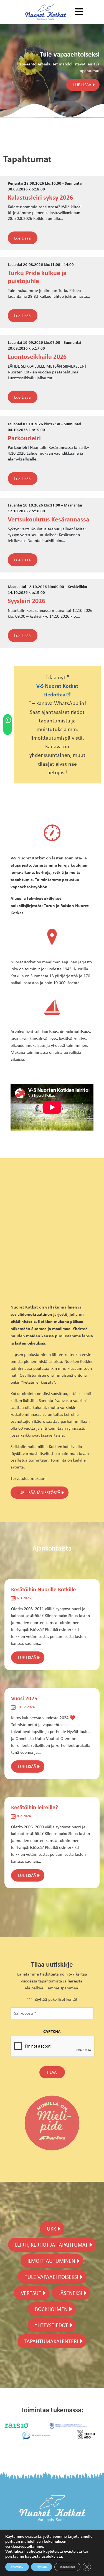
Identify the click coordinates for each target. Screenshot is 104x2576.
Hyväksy (17, 2567)
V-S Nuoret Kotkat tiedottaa (57, 690)
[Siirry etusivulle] (46, 12)
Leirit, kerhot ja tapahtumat (51, 2245)
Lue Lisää (22, 238)
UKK (51, 2228)
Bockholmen (51, 2309)
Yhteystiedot (51, 2325)
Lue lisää (82, 85)
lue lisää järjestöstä (39, 1492)
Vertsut (31, 2293)
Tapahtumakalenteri (51, 2341)
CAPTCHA (52, 2031)
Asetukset (67, 2567)
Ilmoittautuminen (51, 2261)
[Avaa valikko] (79, 12)
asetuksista (52, 2557)
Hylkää (42, 2567)
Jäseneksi (70, 2293)
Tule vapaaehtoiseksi (51, 2277)
